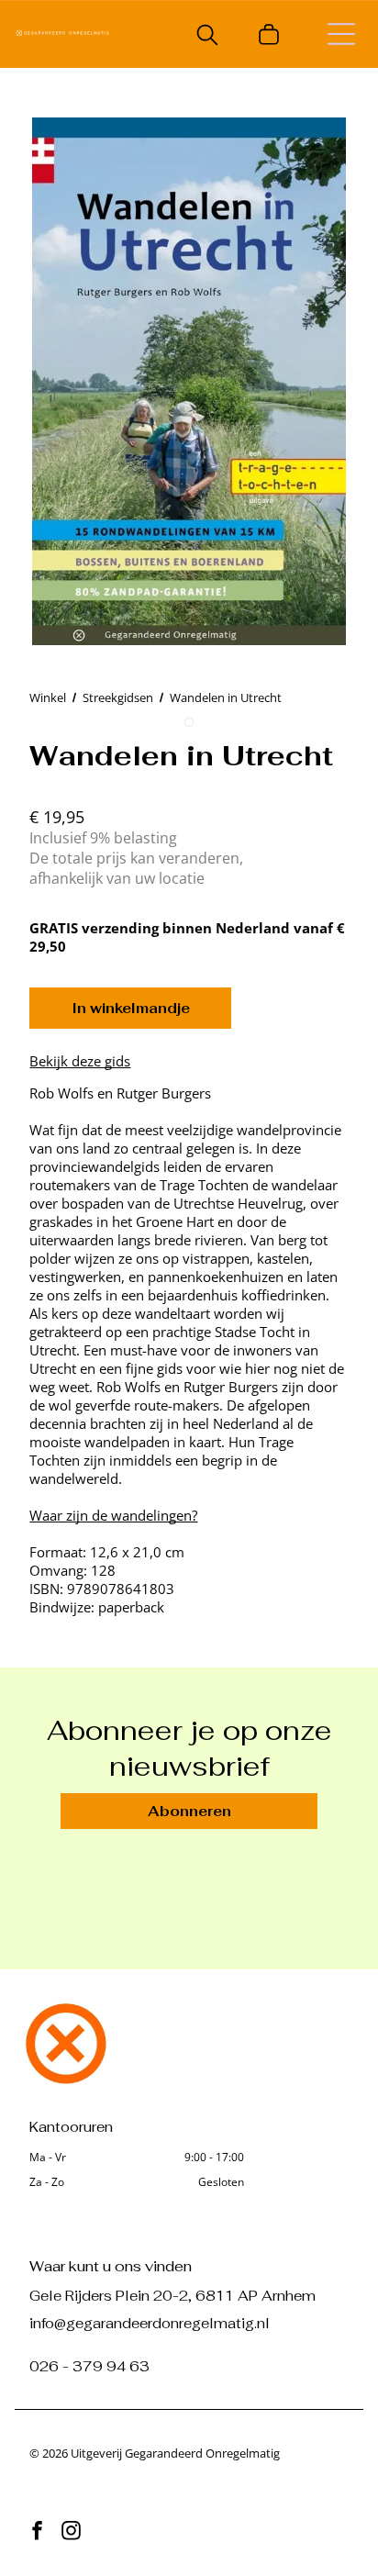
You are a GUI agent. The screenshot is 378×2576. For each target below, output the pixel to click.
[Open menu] (341, 34)
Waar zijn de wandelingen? (113, 1515)
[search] (207, 37)
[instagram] (71, 2533)
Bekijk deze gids (80, 1061)
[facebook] (37, 2533)
